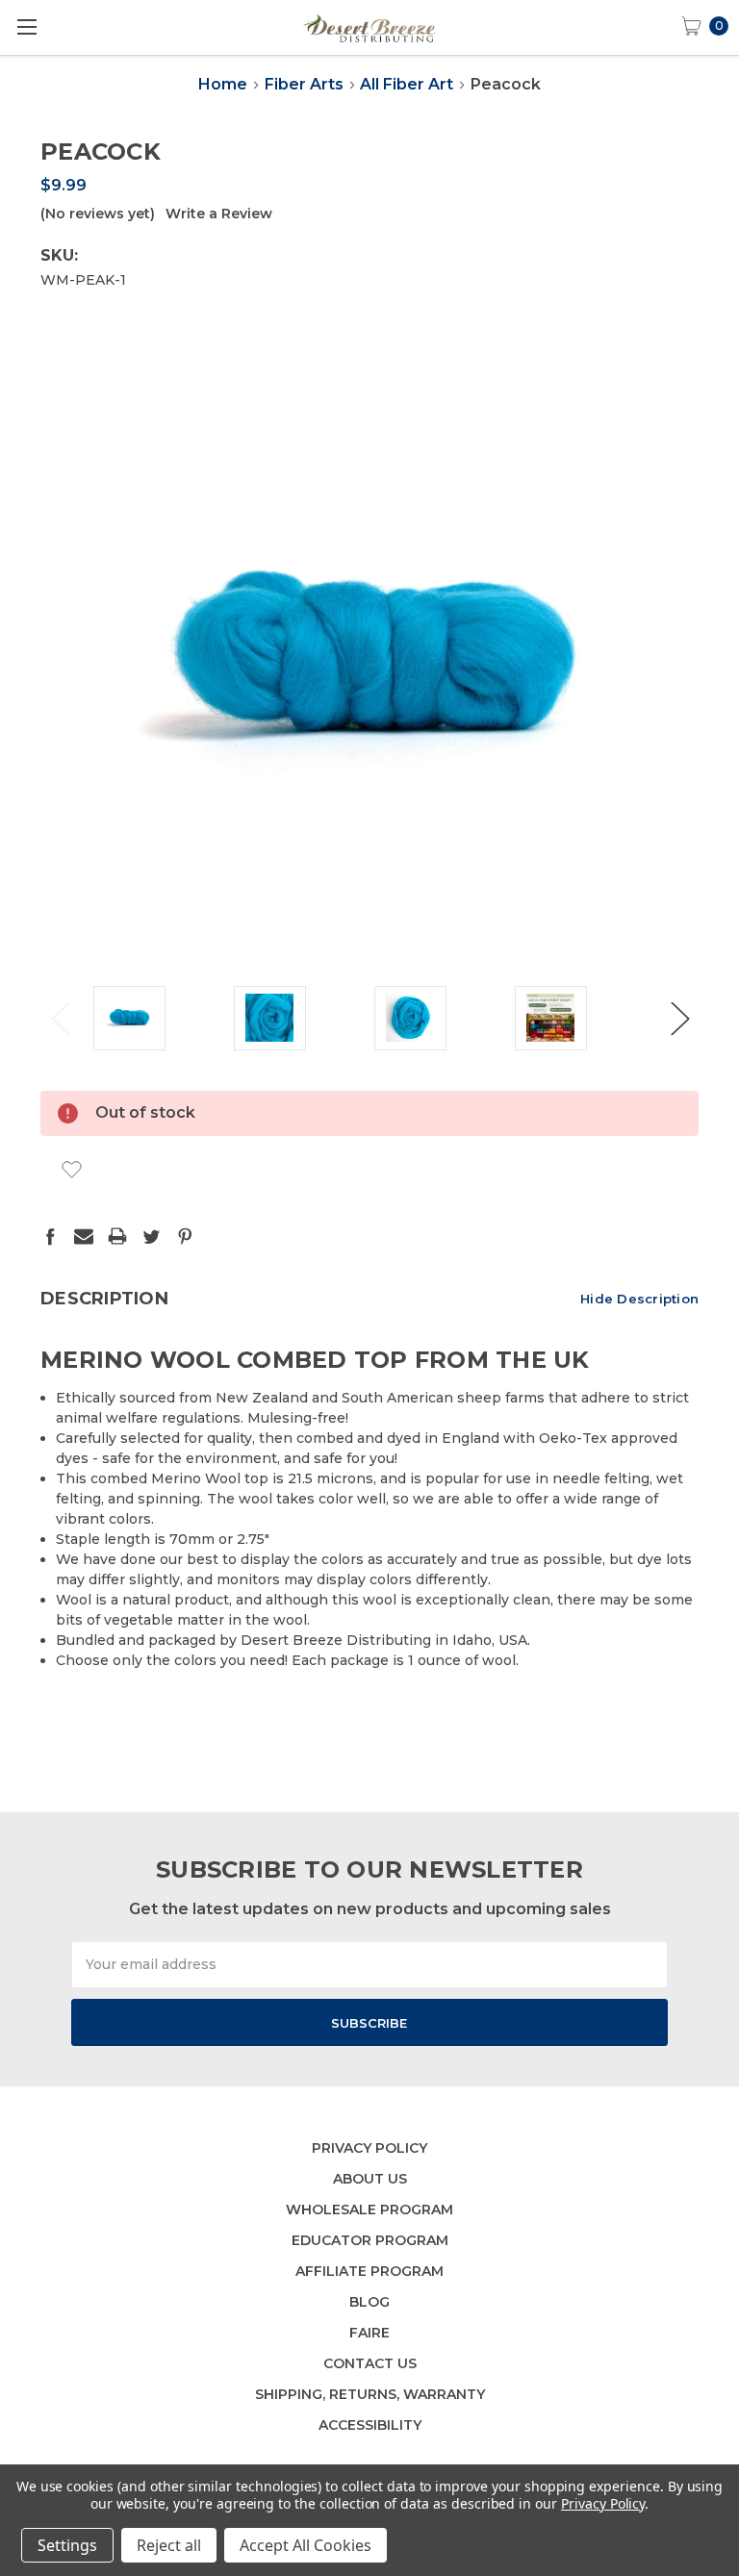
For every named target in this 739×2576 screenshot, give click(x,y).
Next (679, 1018)
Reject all (169, 2545)
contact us (370, 2363)
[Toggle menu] (26, 26)
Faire (369, 2333)
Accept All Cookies (306, 2545)
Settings (67, 2545)
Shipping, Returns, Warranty (370, 2394)
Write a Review (219, 214)
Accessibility (370, 2425)
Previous (60, 1018)
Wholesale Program (369, 2210)
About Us (370, 2179)
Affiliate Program (369, 2271)
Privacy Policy (369, 2148)
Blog (369, 2302)
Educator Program (370, 2240)
